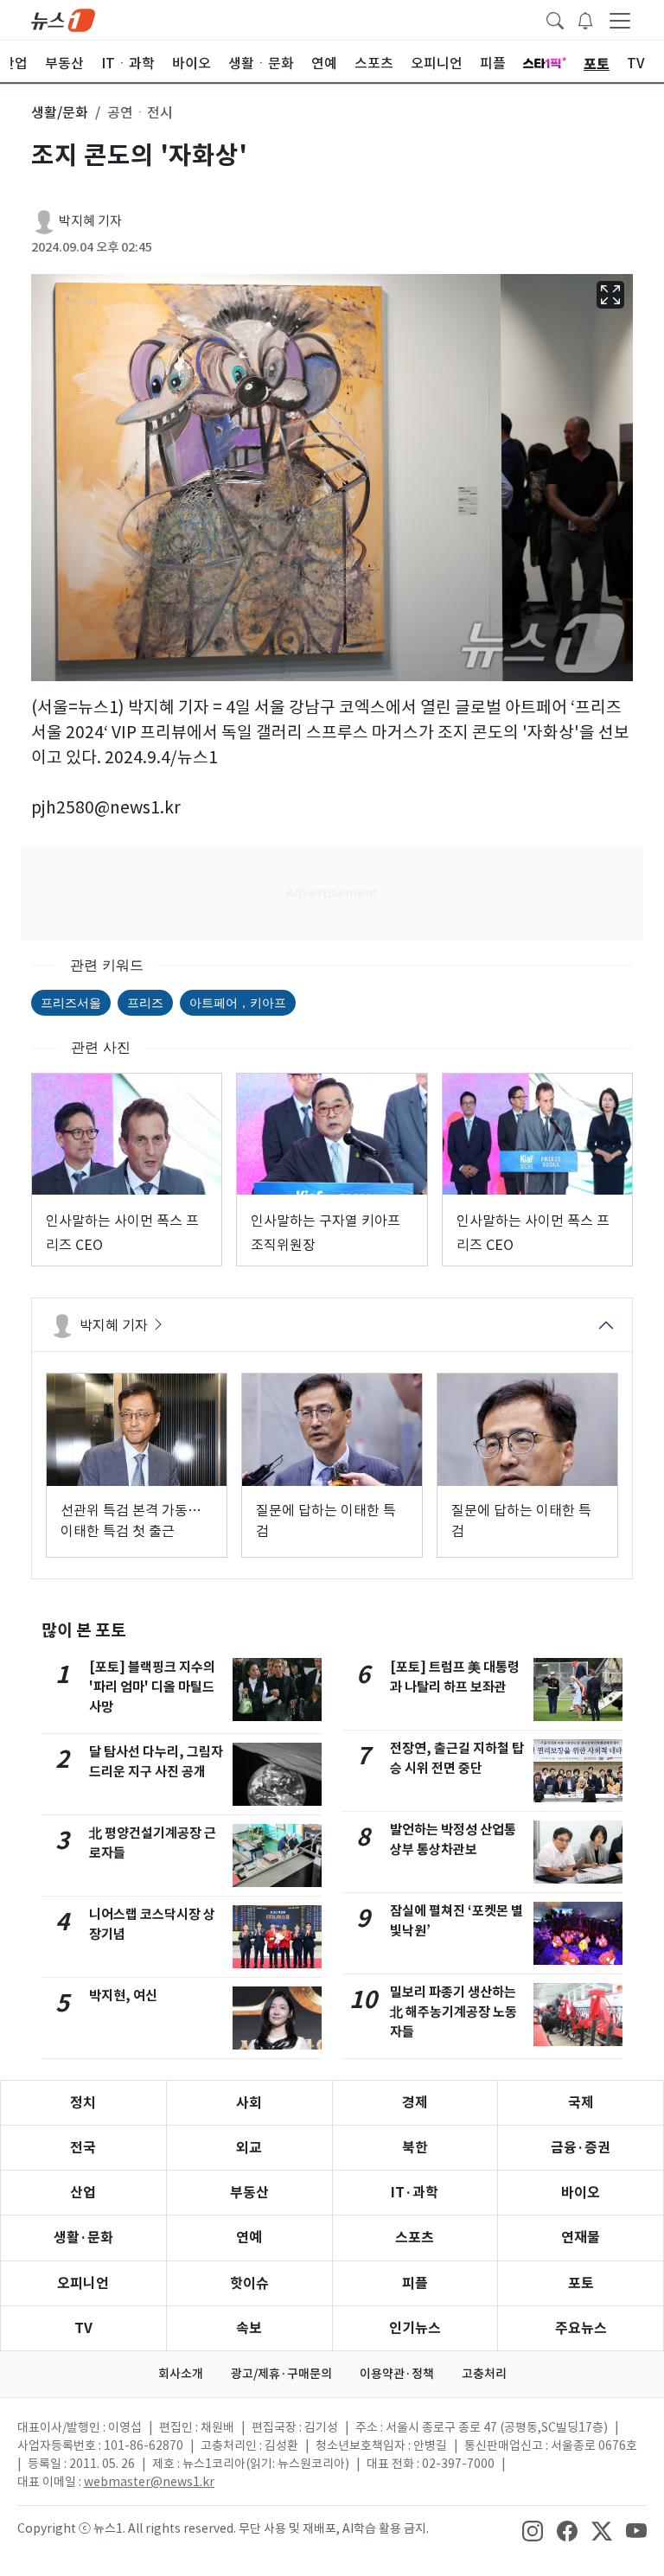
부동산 (249, 2193)
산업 (83, 2193)
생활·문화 (83, 2238)
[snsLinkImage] (533, 2530)
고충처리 (484, 2374)
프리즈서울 (71, 1002)
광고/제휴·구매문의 (281, 2374)
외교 (249, 2148)
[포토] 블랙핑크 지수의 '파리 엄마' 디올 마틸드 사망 (152, 1687)
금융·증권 (581, 2148)
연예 (249, 2238)
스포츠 (415, 2238)
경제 (415, 2103)
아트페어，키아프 (238, 1002)
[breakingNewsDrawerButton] (585, 19)
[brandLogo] (63, 19)
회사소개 (181, 2374)
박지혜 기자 (90, 221)
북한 (415, 2148)
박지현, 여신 (123, 1996)
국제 (581, 2103)
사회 (249, 2103)
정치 (83, 2103)
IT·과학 (415, 2193)
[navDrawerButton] (620, 20)
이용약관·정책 (397, 2374)
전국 (83, 2148)
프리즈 (145, 1002)
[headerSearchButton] (555, 19)
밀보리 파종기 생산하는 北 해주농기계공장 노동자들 (453, 2012)
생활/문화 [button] (60, 112)
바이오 (581, 2193)
